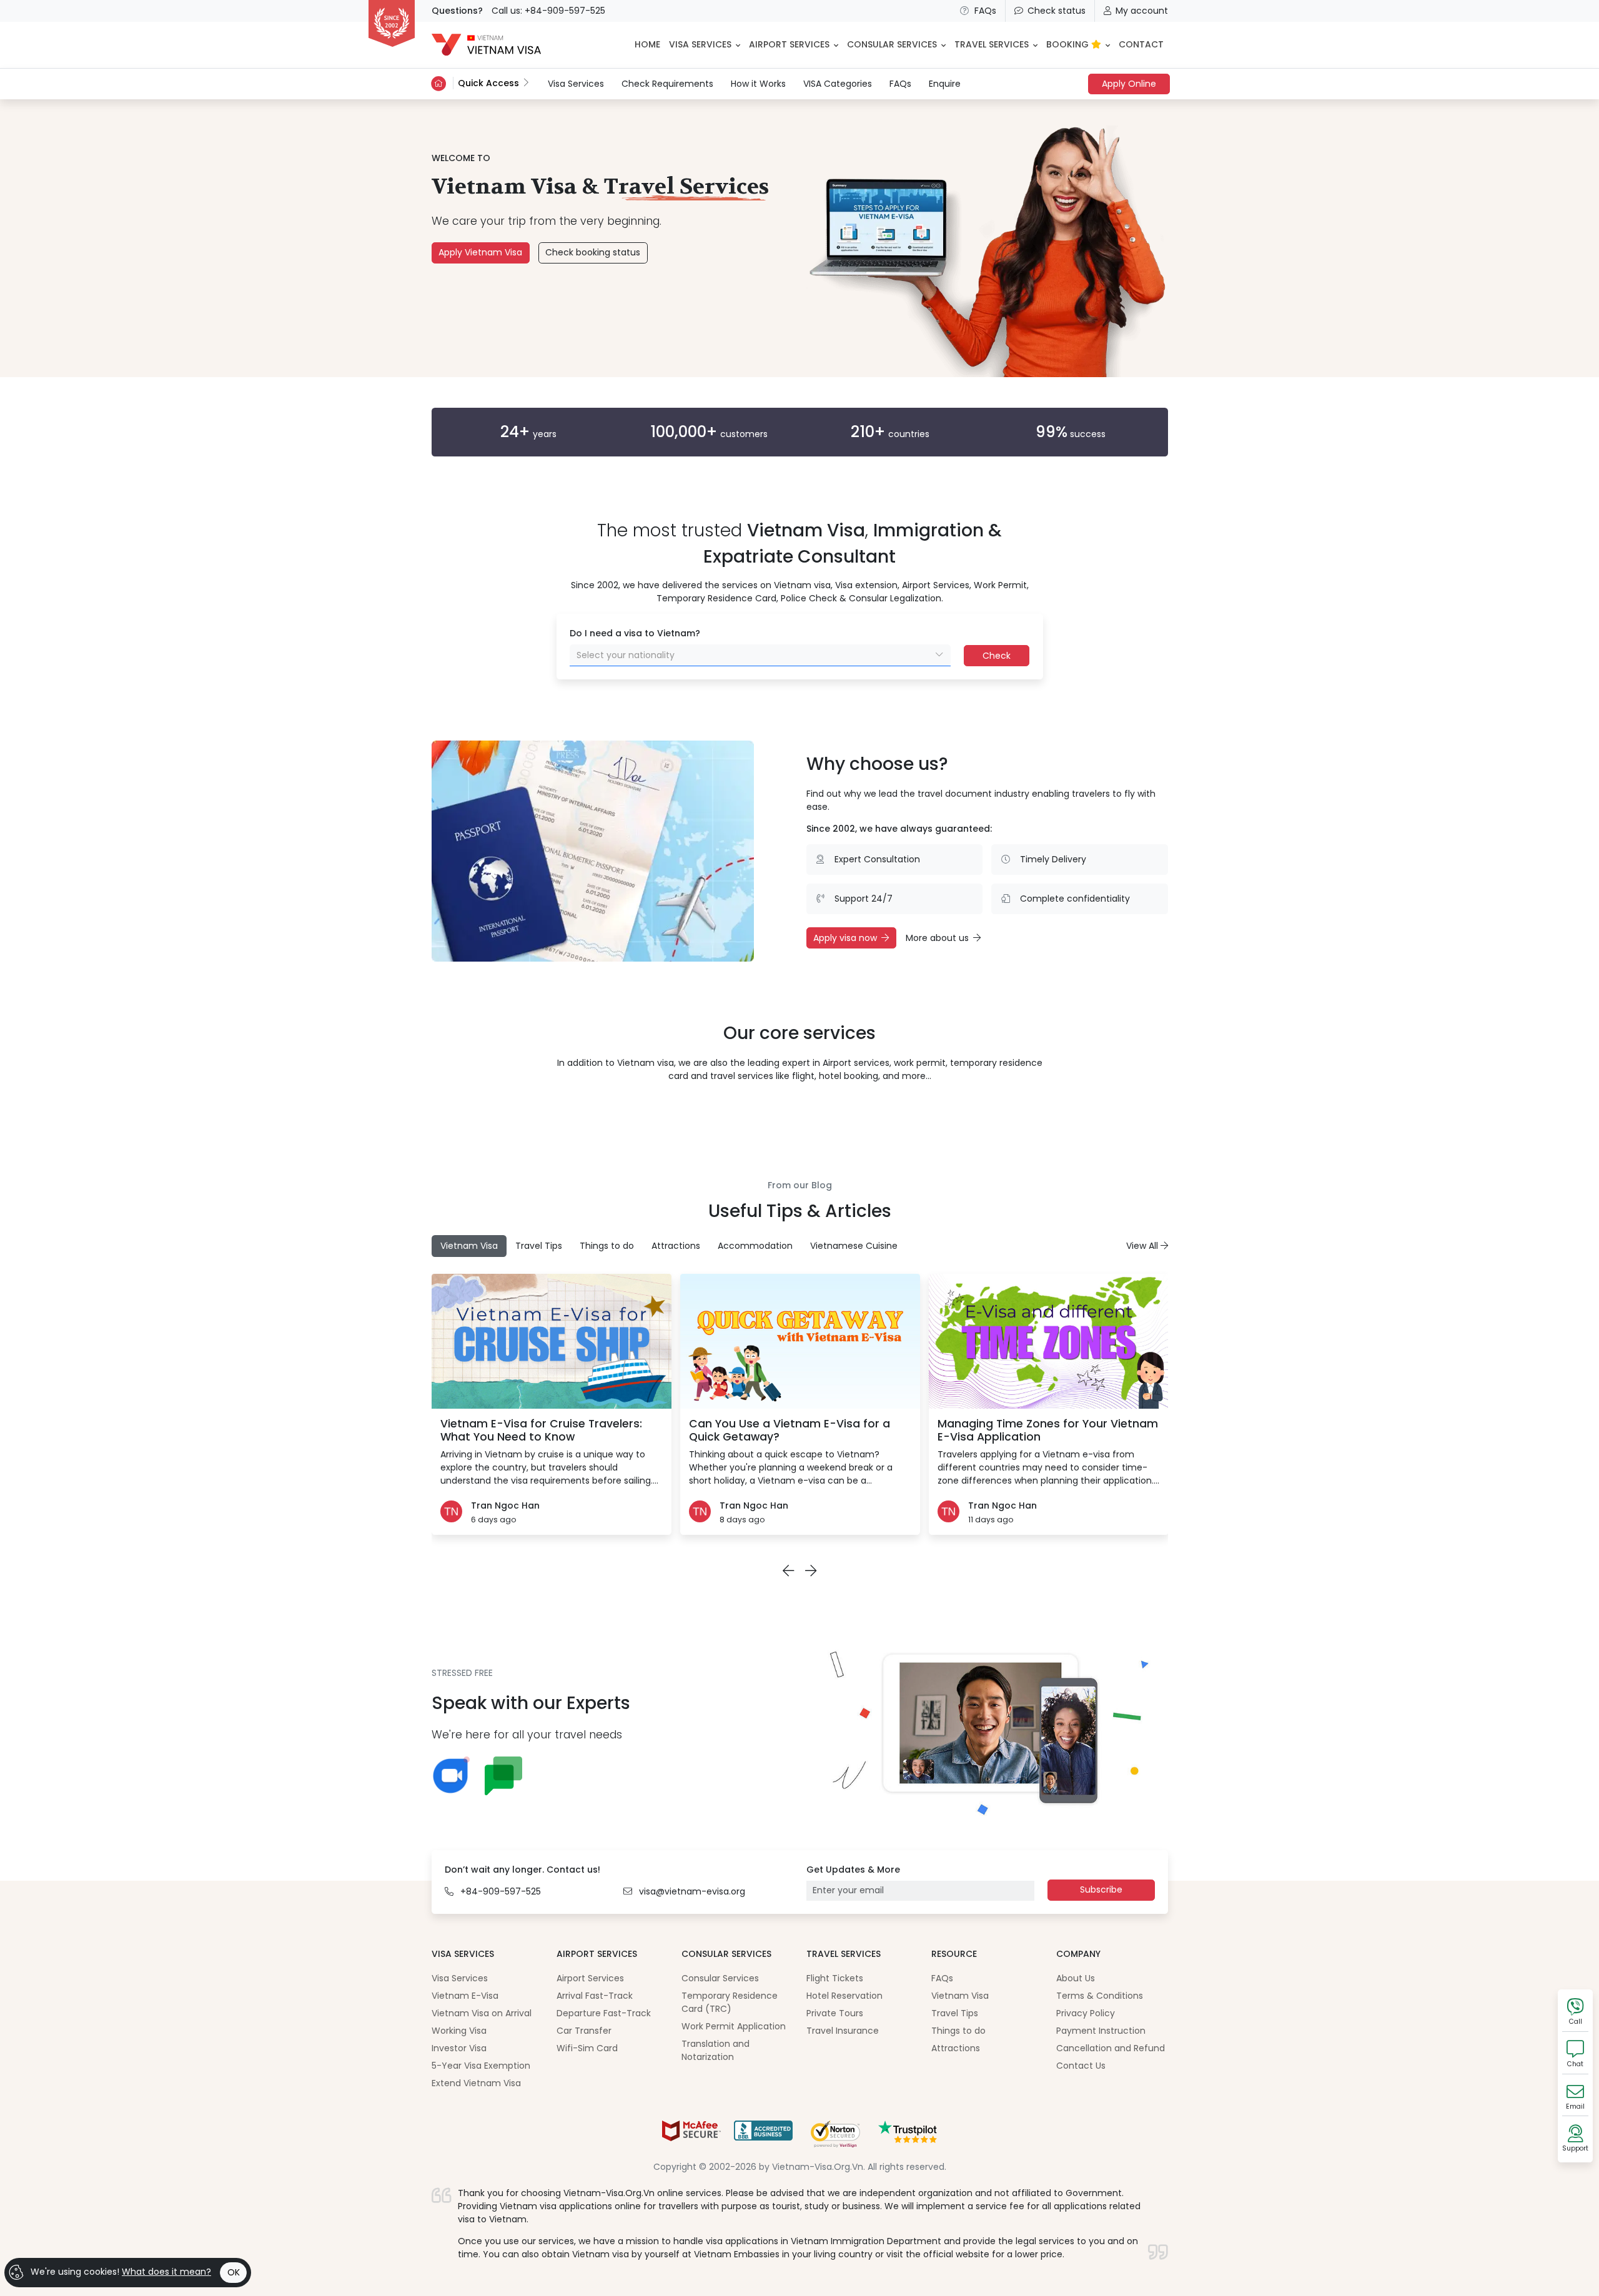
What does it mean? (166, 2272)
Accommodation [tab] (755, 1246)
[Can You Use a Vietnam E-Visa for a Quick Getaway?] (800, 1341)
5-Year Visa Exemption (481, 2066)
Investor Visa (459, 2048)
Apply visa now (845, 938)
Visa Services (576, 83)
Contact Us (1081, 2066)
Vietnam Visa (960, 1996)
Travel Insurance (843, 2031)
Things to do (958, 2031)
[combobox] (760, 655)
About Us (1076, 1978)
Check (997, 656)
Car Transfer (584, 2031)
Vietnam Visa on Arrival (482, 2013)
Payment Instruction (1101, 2031)
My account (1142, 11)
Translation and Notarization (715, 2050)
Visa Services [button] (700, 44)
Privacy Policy (1086, 2013)
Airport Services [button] (789, 44)
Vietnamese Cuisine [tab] (854, 1246)
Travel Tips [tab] (539, 1246)
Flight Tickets (835, 1978)
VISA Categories (838, 84)
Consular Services (720, 1978)
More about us (937, 938)
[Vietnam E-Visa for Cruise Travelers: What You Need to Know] (552, 1341)
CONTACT (1141, 44)
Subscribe (1101, 1890)
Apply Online (1129, 84)
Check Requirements (667, 84)
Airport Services (590, 1978)
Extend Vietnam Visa (476, 2083)
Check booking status (593, 252)
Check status (1057, 11)
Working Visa (459, 2031)
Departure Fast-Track (604, 2013)
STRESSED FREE (462, 1673)
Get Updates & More (853, 1870)
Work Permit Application (734, 2026)
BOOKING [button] (1069, 44)
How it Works (758, 84)
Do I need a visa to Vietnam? (635, 633)
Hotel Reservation (844, 1996)
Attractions (956, 2048)
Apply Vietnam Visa (480, 252)
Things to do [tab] (607, 1246)
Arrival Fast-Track (595, 1996)
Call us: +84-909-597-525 (548, 11)
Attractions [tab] (676, 1246)
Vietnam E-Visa (465, 1996)
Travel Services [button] (992, 44)
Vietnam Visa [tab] (469, 1246)
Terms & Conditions (1100, 1996)
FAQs (985, 11)
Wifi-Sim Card (587, 2048)
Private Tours (835, 2013)
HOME (647, 44)
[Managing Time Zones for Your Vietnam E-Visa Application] (1049, 1341)
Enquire (945, 84)
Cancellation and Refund (1111, 2048)
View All (1143, 1246)
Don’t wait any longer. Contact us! (522, 1870)
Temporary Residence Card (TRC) (730, 2002)
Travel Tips (955, 2013)
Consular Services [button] (892, 44)
